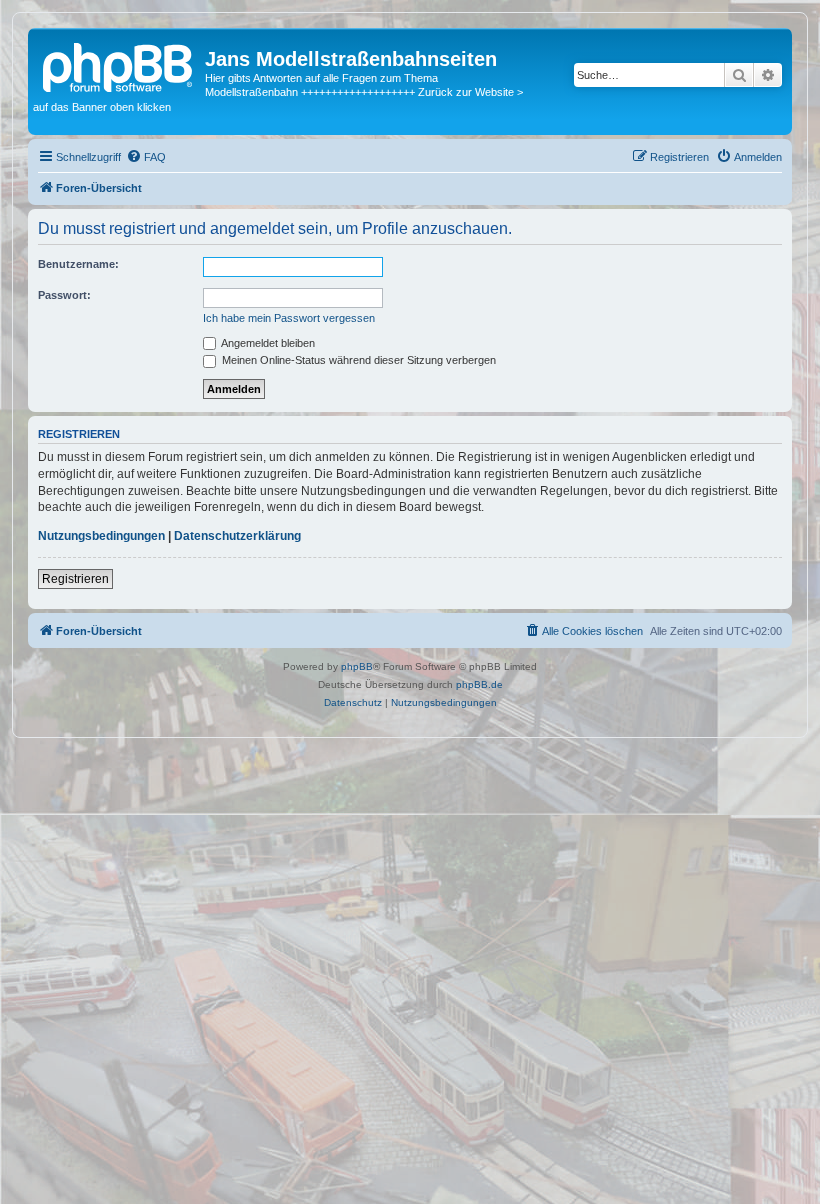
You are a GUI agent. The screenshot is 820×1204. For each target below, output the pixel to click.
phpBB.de (479, 684)
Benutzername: (78, 264)
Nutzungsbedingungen (101, 536)
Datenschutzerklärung (237, 536)
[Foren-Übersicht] (119, 65)
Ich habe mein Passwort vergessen (289, 318)
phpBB (357, 666)
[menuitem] (146, 157)
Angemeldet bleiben (267, 343)
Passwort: (64, 295)
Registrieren (75, 579)
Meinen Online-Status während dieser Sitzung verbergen (357, 360)
